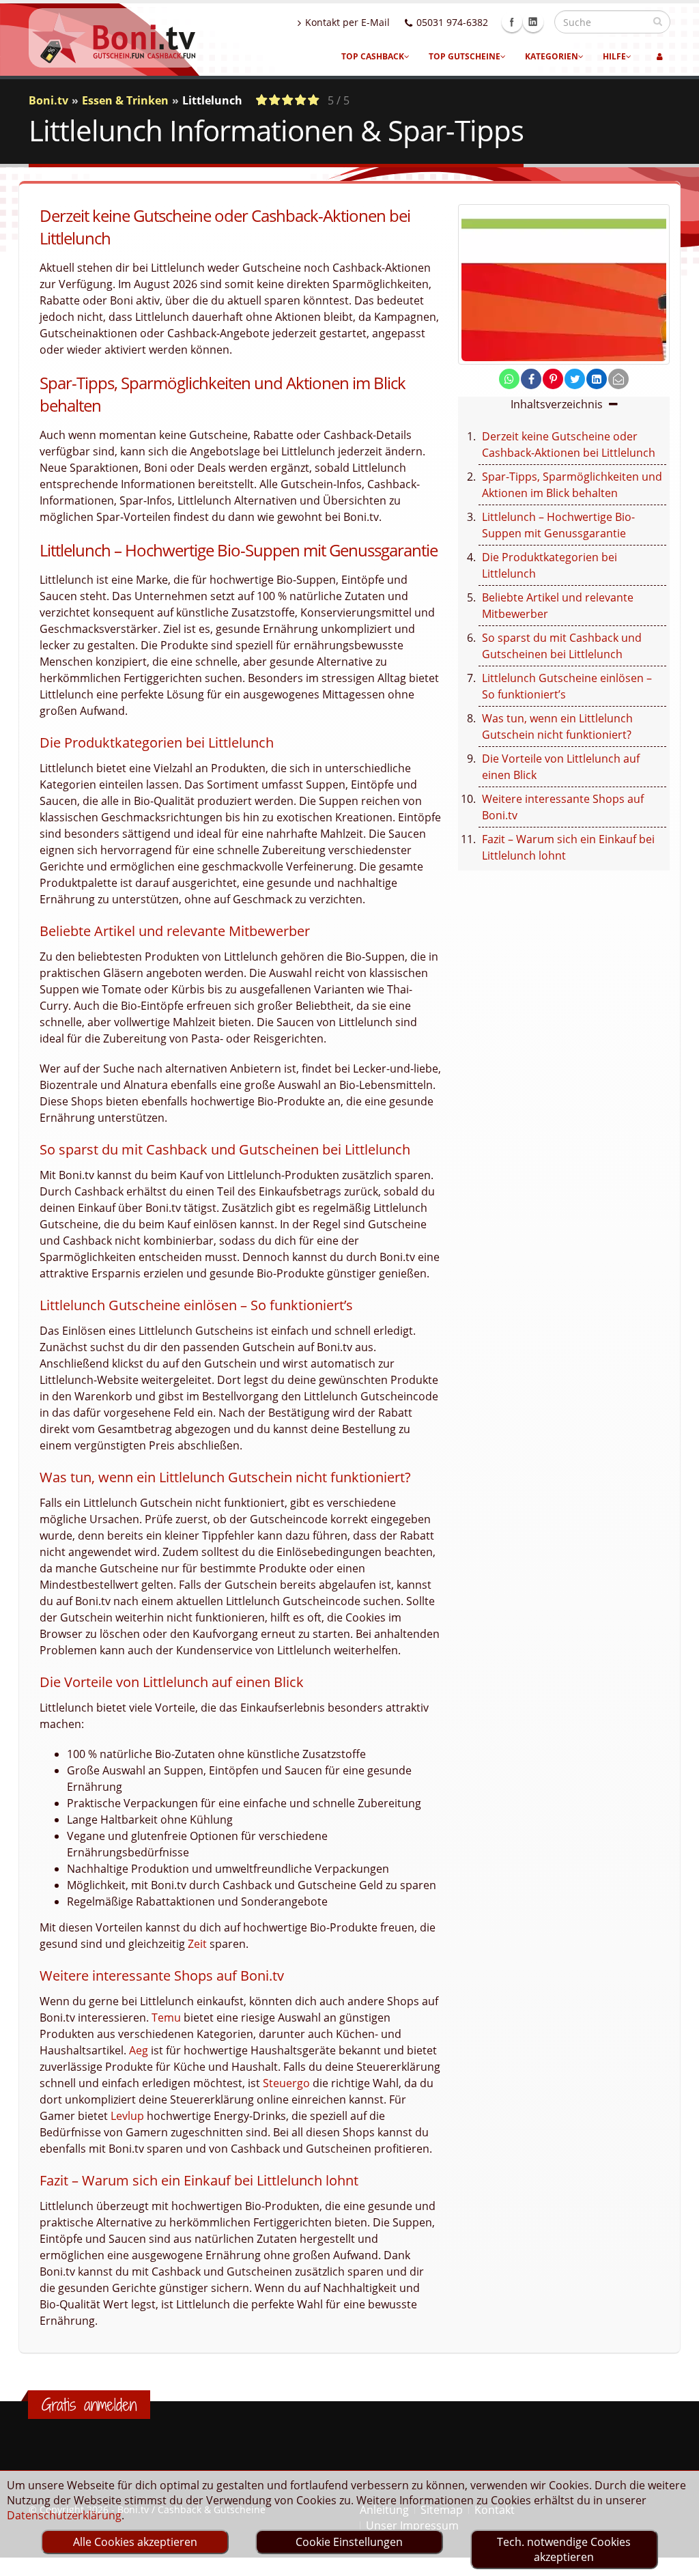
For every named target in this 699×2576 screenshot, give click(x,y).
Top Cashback (373, 56)
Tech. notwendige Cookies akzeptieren (564, 2549)
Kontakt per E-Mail (347, 22)
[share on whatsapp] (509, 379)
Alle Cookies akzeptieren (135, 2542)
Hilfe (614, 56)
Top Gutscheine (465, 56)
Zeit (197, 1944)
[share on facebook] (531, 379)
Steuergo (286, 2083)
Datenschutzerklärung (64, 2515)
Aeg (139, 2050)
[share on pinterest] (553, 379)
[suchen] (658, 21)
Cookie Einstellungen (349, 2542)
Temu (166, 2018)
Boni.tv (48, 100)
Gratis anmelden (89, 2405)
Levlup (127, 2116)
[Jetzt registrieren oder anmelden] (660, 57)
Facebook (512, 22)
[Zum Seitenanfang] (675, 2560)
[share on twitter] (575, 379)
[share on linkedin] (597, 379)
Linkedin (533, 22)
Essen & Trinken (125, 100)
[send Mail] (618, 379)
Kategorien (552, 56)
